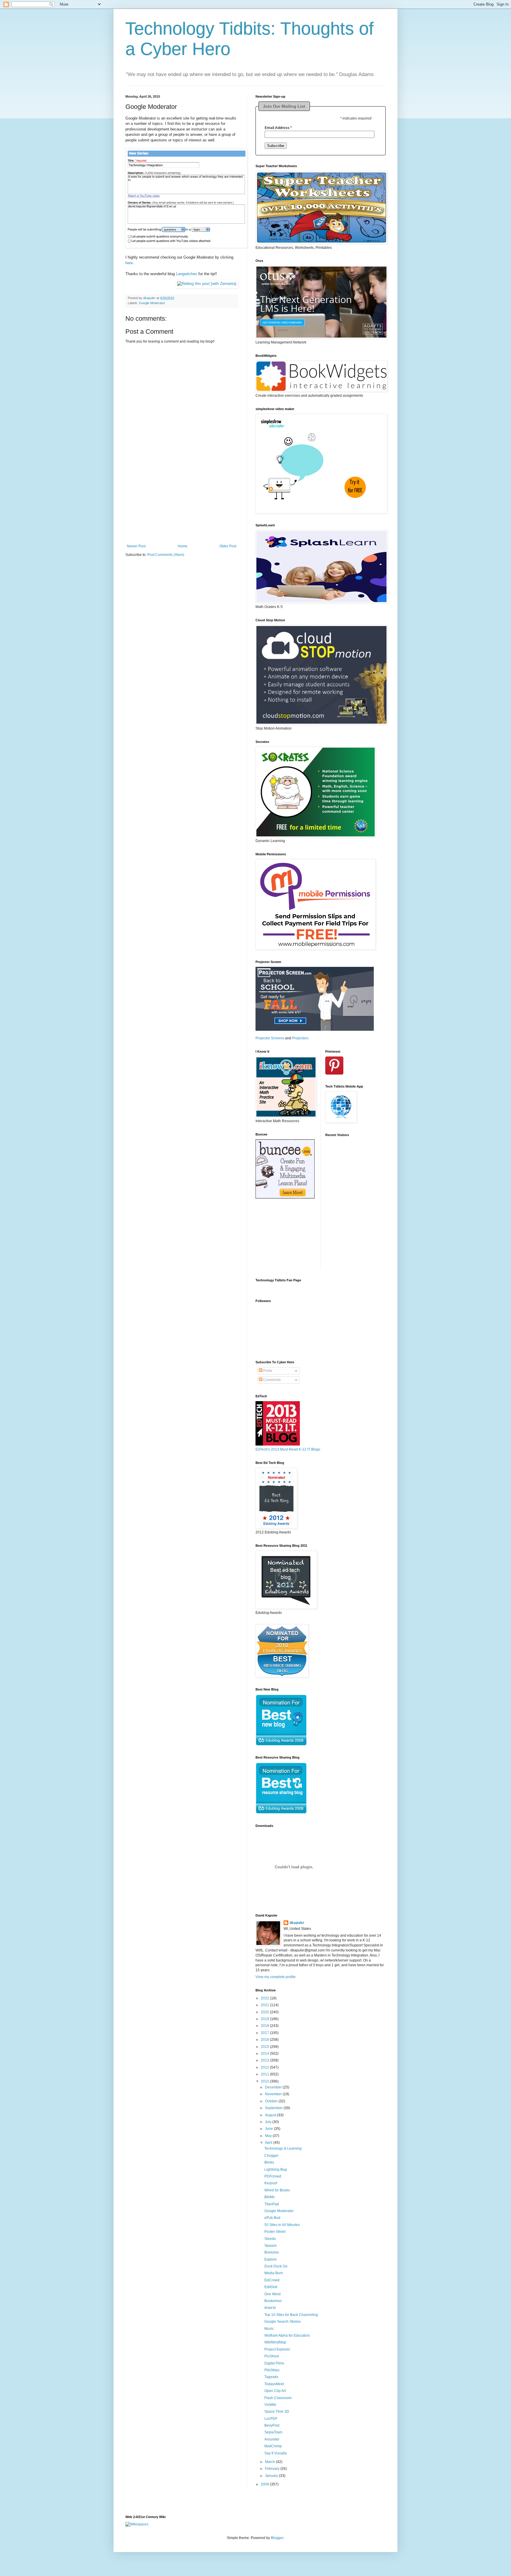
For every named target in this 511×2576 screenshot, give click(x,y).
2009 (265, 2484)
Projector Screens (270, 1038)
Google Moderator (152, 303)
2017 (265, 2033)
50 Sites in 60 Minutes (282, 2225)
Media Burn (274, 2273)
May (269, 2136)
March (270, 2462)
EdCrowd (272, 2280)
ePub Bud (272, 2218)
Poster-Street (275, 2232)
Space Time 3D (277, 2412)
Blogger (277, 2538)
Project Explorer (277, 2349)
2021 (265, 2005)
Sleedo (270, 2239)
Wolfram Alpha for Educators (287, 2335)
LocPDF (271, 2419)
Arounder (272, 2439)
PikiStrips (272, 2370)
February (273, 2469)
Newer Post (136, 546)
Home (183, 546)
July (269, 2122)
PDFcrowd (273, 2176)
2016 (265, 2040)
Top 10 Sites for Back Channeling (291, 2315)
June (269, 2129)
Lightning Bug (276, 2169)
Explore (271, 2259)
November (274, 2094)
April (269, 2143)
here (129, 263)
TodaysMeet (274, 2384)
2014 (265, 2054)
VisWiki (270, 2405)
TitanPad (272, 2204)
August (271, 2115)
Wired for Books (277, 2190)
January (272, 2476)
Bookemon (273, 2301)
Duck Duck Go (276, 2266)
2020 (265, 2012)
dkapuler (297, 1923)
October (272, 2101)
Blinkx (269, 2162)
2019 (265, 2019)
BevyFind (272, 2425)
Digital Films (274, 2363)
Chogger (271, 2156)
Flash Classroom (278, 2398)
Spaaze (271, 2246)
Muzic (269, 2329)
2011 (265, 2074)
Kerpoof (271, 2183)
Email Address (278, 128)
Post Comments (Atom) (166, 555)
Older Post (228, 546)
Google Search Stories (283, 2322)
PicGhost (272, 2356)
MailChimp (273, 2446)
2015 (265, 2047)
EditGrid (271, 2287)
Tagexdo (271, 2377)
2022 (265, 1998)
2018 (265, 2026)
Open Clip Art (275, 2391)
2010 (265, 2081)
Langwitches (187, 274)
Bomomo (272, 2252)
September (274, 2108)
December (274, 2087)
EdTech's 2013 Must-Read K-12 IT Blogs (288, 1449)
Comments (271, 1380)
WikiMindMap (275, 2342)
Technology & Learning (283, 2148)
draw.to (270, 2308)
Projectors (300, 1038)
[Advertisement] (182, 507)
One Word (273, 2294)
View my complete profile (276, 1977)
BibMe (270, 2197)
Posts (267, 1371)
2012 (265, 2067)
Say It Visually (276, 2453)
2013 (265, 2060)
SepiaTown (273, 2432)
